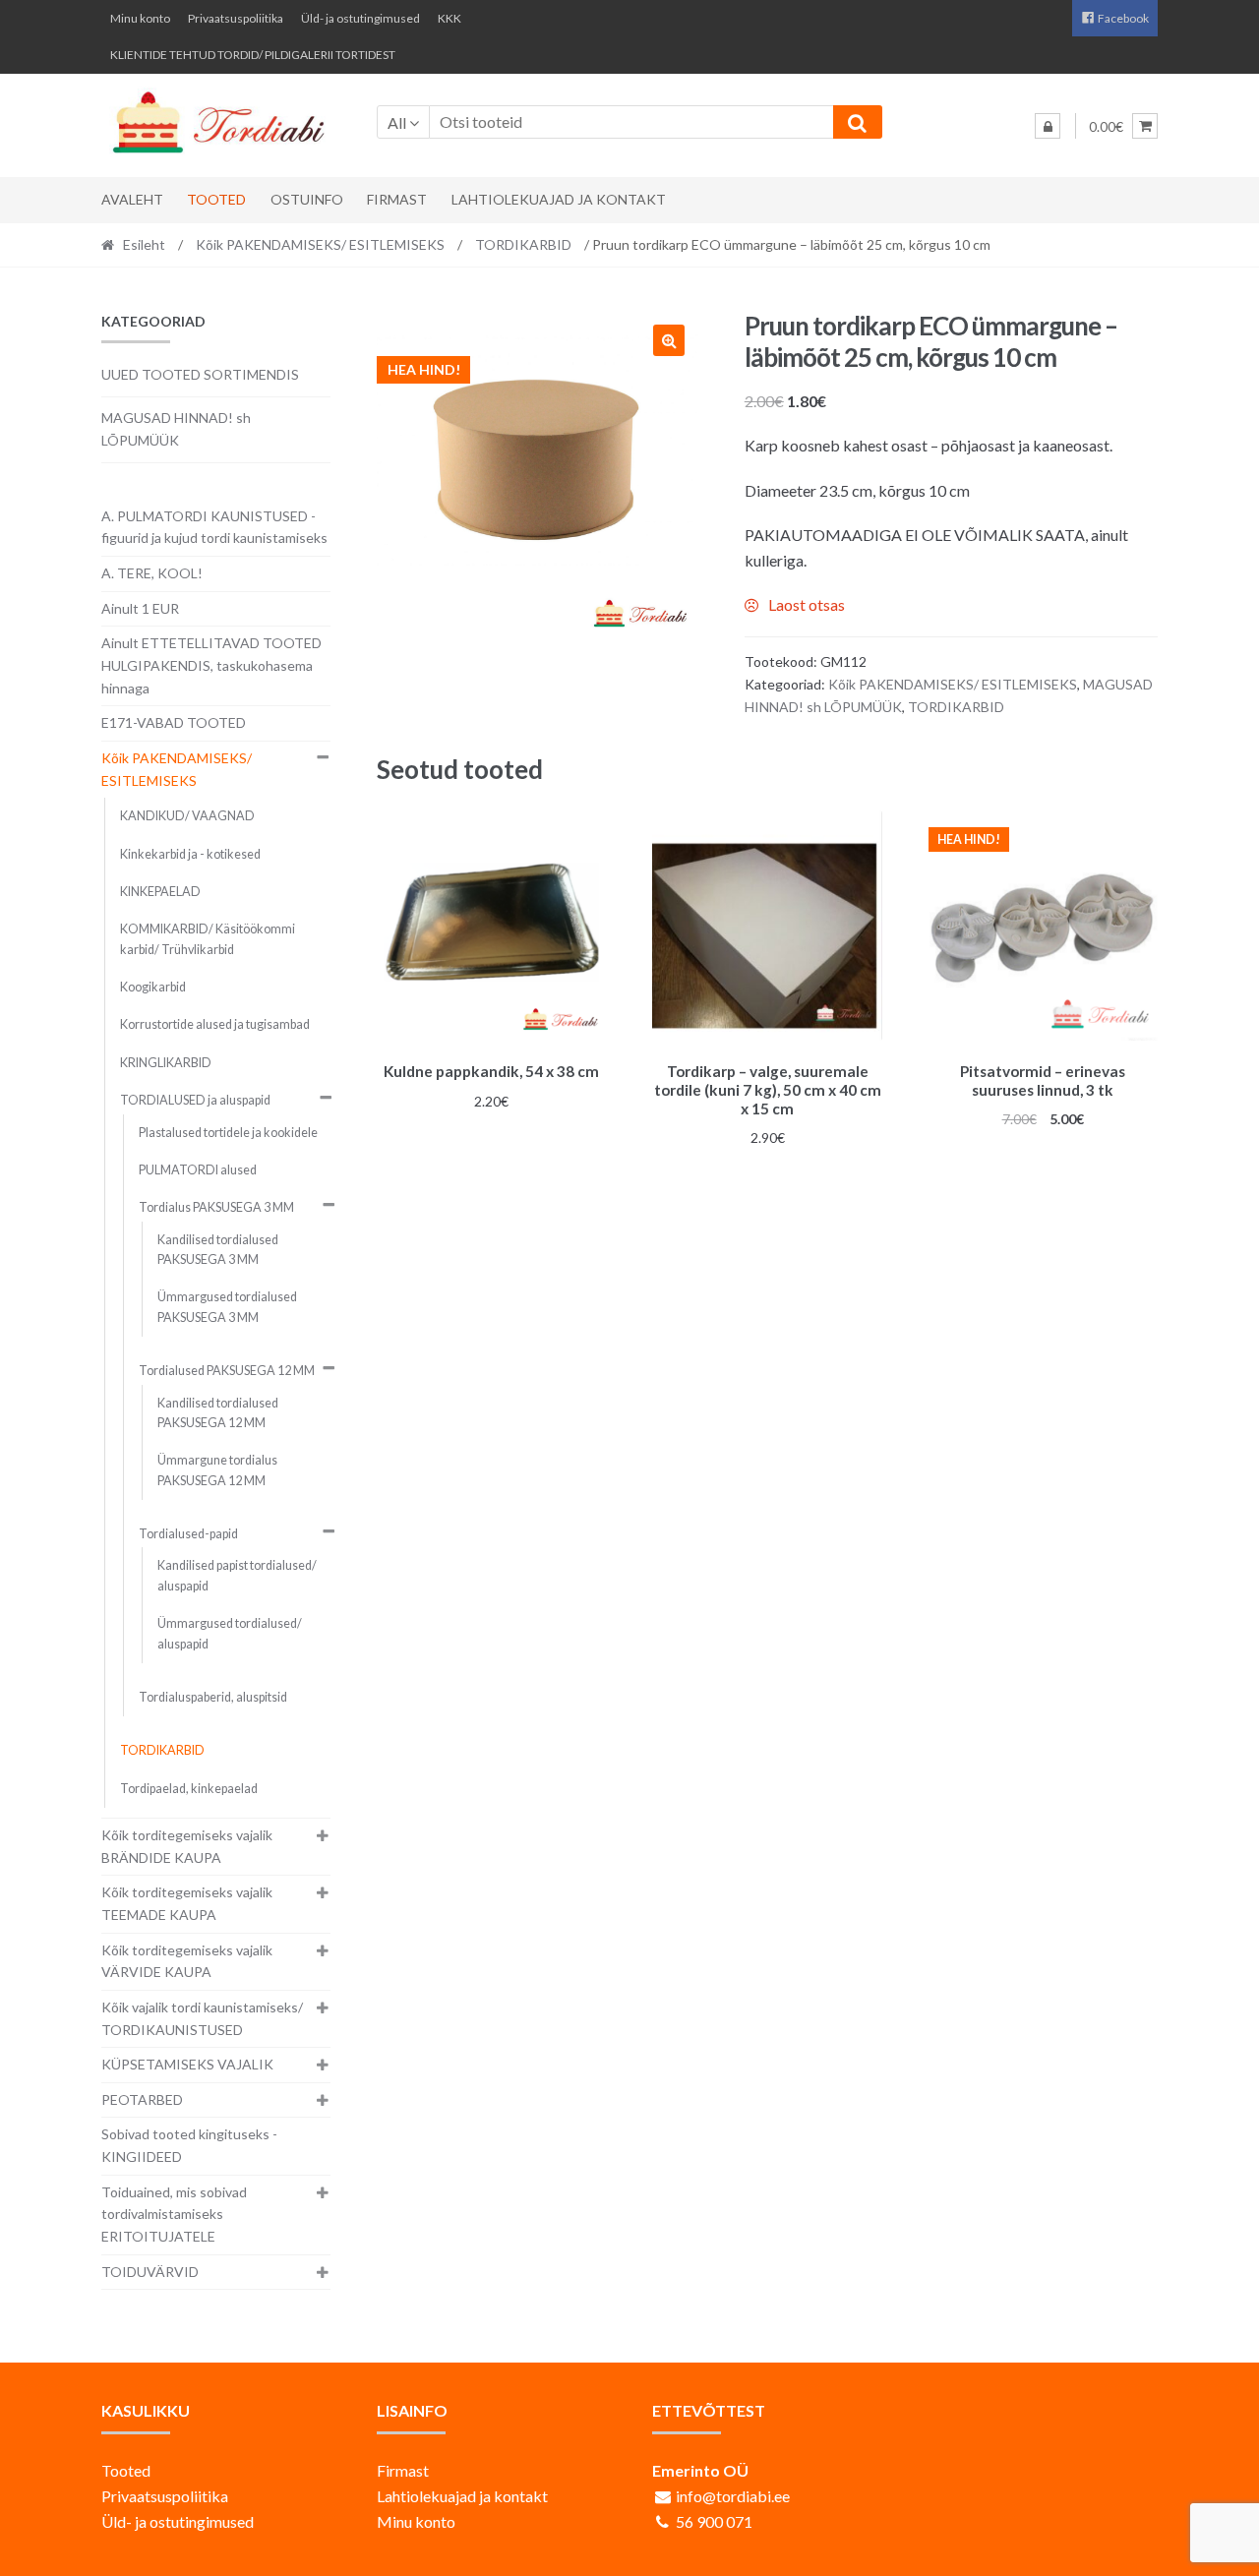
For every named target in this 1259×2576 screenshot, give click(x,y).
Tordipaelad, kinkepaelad (189, 1789)
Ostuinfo (307, 199)
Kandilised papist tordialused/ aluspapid (237, 1575)
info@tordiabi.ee (733, 2496)
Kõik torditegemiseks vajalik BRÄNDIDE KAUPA (187, 1846)
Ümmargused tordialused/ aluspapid (230, 1633)
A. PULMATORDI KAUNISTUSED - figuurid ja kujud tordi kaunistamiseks (214, 527)
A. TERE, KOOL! (152, 573)
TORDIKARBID (523, 244)
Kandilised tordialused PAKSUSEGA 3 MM (218, 1250)
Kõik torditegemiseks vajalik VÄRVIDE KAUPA (187, 1961)
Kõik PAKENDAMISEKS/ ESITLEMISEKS (320, 244)
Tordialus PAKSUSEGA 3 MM (216, 1207)
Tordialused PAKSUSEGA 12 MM (227, 1371)
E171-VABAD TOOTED (174, 722)
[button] (669, 340)
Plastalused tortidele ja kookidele (228, 1133)
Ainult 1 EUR (140, 608)
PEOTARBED (142, 2099)
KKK (450, 18)
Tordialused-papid (188, 1534)
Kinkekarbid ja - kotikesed (190, 854)
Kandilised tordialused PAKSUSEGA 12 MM (218, 1413)
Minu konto (140, 18)
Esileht (144, 244)
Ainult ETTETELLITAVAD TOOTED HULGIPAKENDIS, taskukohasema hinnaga (211, 665)
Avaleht (132, 199)
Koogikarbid (153, 987)
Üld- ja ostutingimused (360, 18)
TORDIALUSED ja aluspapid (195, 1100)
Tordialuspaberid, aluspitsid (213, 1697)
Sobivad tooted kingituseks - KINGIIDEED (189, 2145)
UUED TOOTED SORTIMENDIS (200, 374)
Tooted (216, 199)
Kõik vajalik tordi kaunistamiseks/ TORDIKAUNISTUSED (202, 2018)
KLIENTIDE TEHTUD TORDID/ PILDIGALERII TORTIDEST (253, 55)
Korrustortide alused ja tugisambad (215, 1024)
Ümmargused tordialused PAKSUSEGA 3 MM (227, 1307)
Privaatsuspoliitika (236, 18)
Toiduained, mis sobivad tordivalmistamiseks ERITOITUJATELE (174, 2214)
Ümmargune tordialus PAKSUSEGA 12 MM (217, 1470)
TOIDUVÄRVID (150, 2272)
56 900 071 (714, 2521)
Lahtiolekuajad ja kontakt (559, 199)
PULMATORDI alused (198, 1170)
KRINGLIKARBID (166, 1063)
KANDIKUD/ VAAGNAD (187, 816)
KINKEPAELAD (160, 892)
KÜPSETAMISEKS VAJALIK (187, 2064)
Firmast (397, 199)
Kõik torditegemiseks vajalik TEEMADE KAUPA (187, 1903)
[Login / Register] (1048, 126)
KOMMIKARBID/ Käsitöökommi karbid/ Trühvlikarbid (208, 939)
